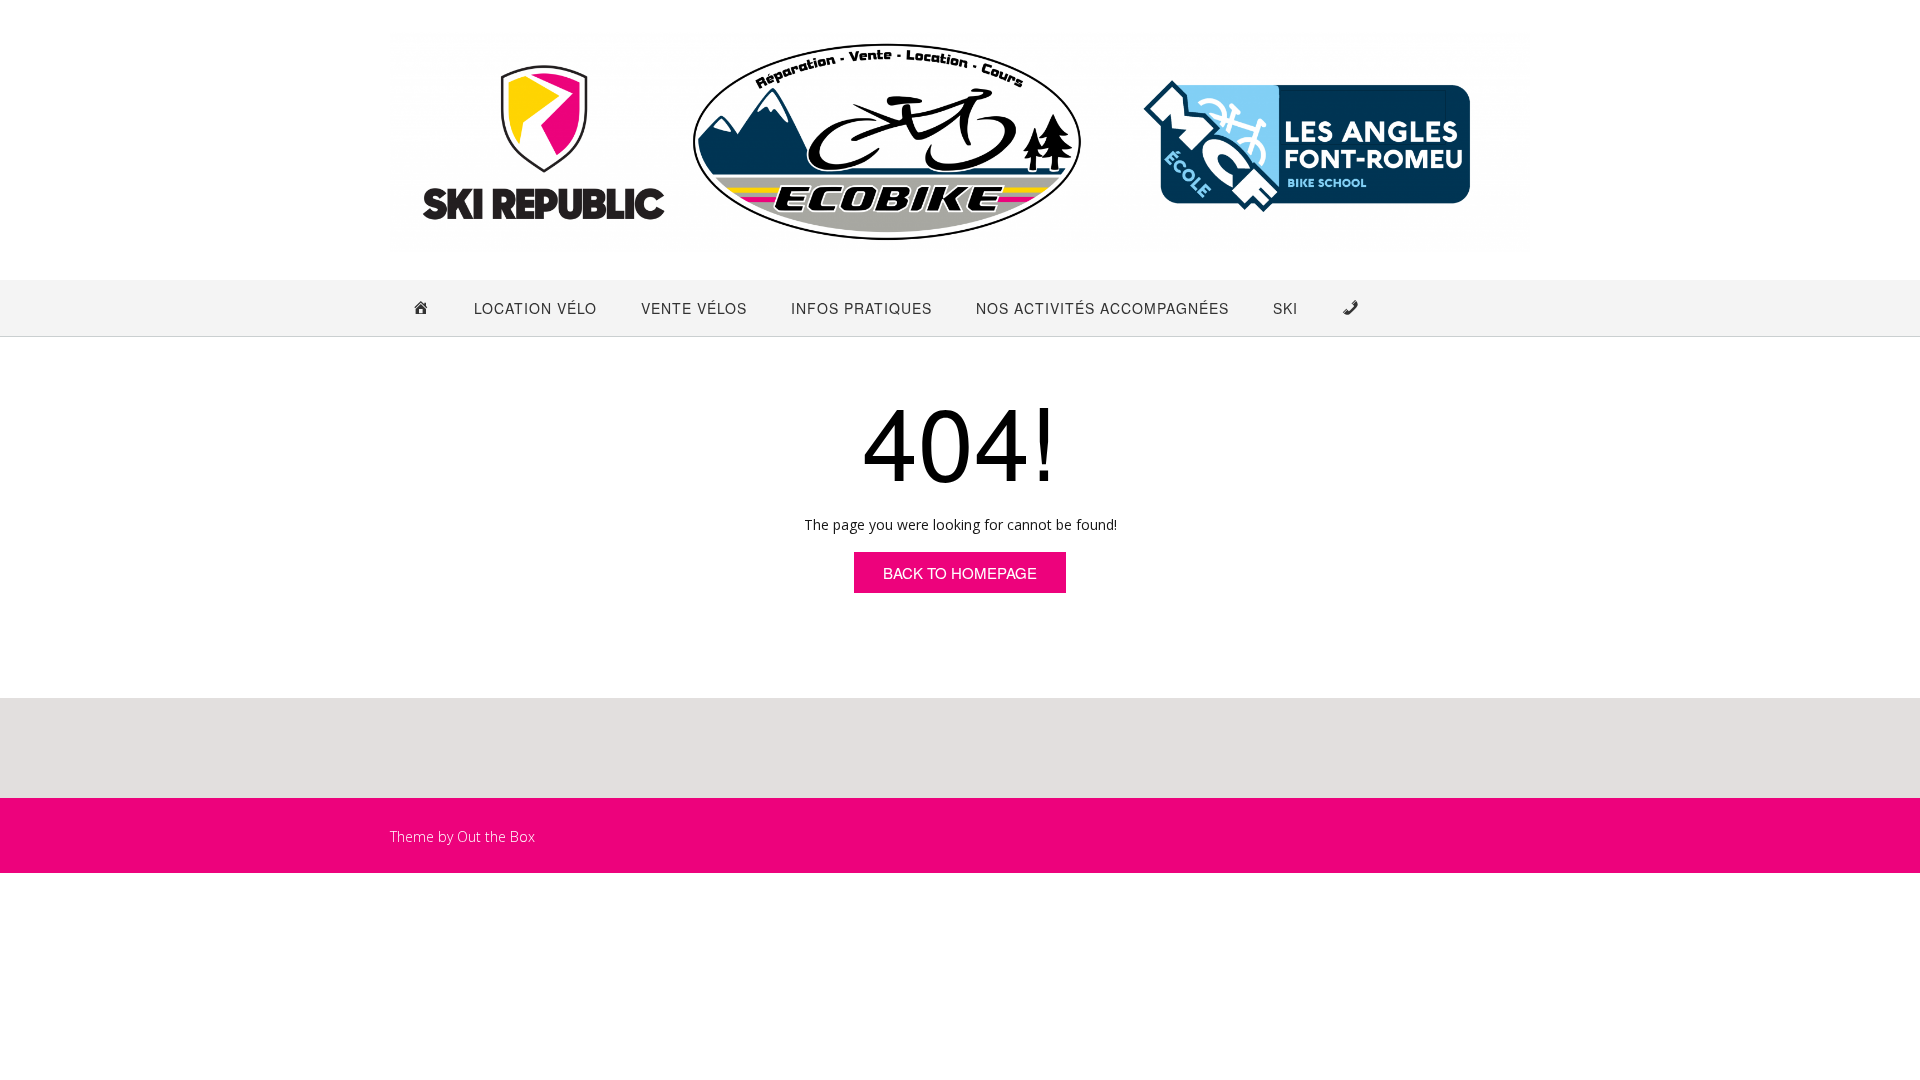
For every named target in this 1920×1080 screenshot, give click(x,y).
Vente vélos (694, 308)
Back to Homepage (960, 572)
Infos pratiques (861, 308)
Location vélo (535, 308)
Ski (1285, 308)
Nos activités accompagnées (1102, 308)
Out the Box (496, 836)
